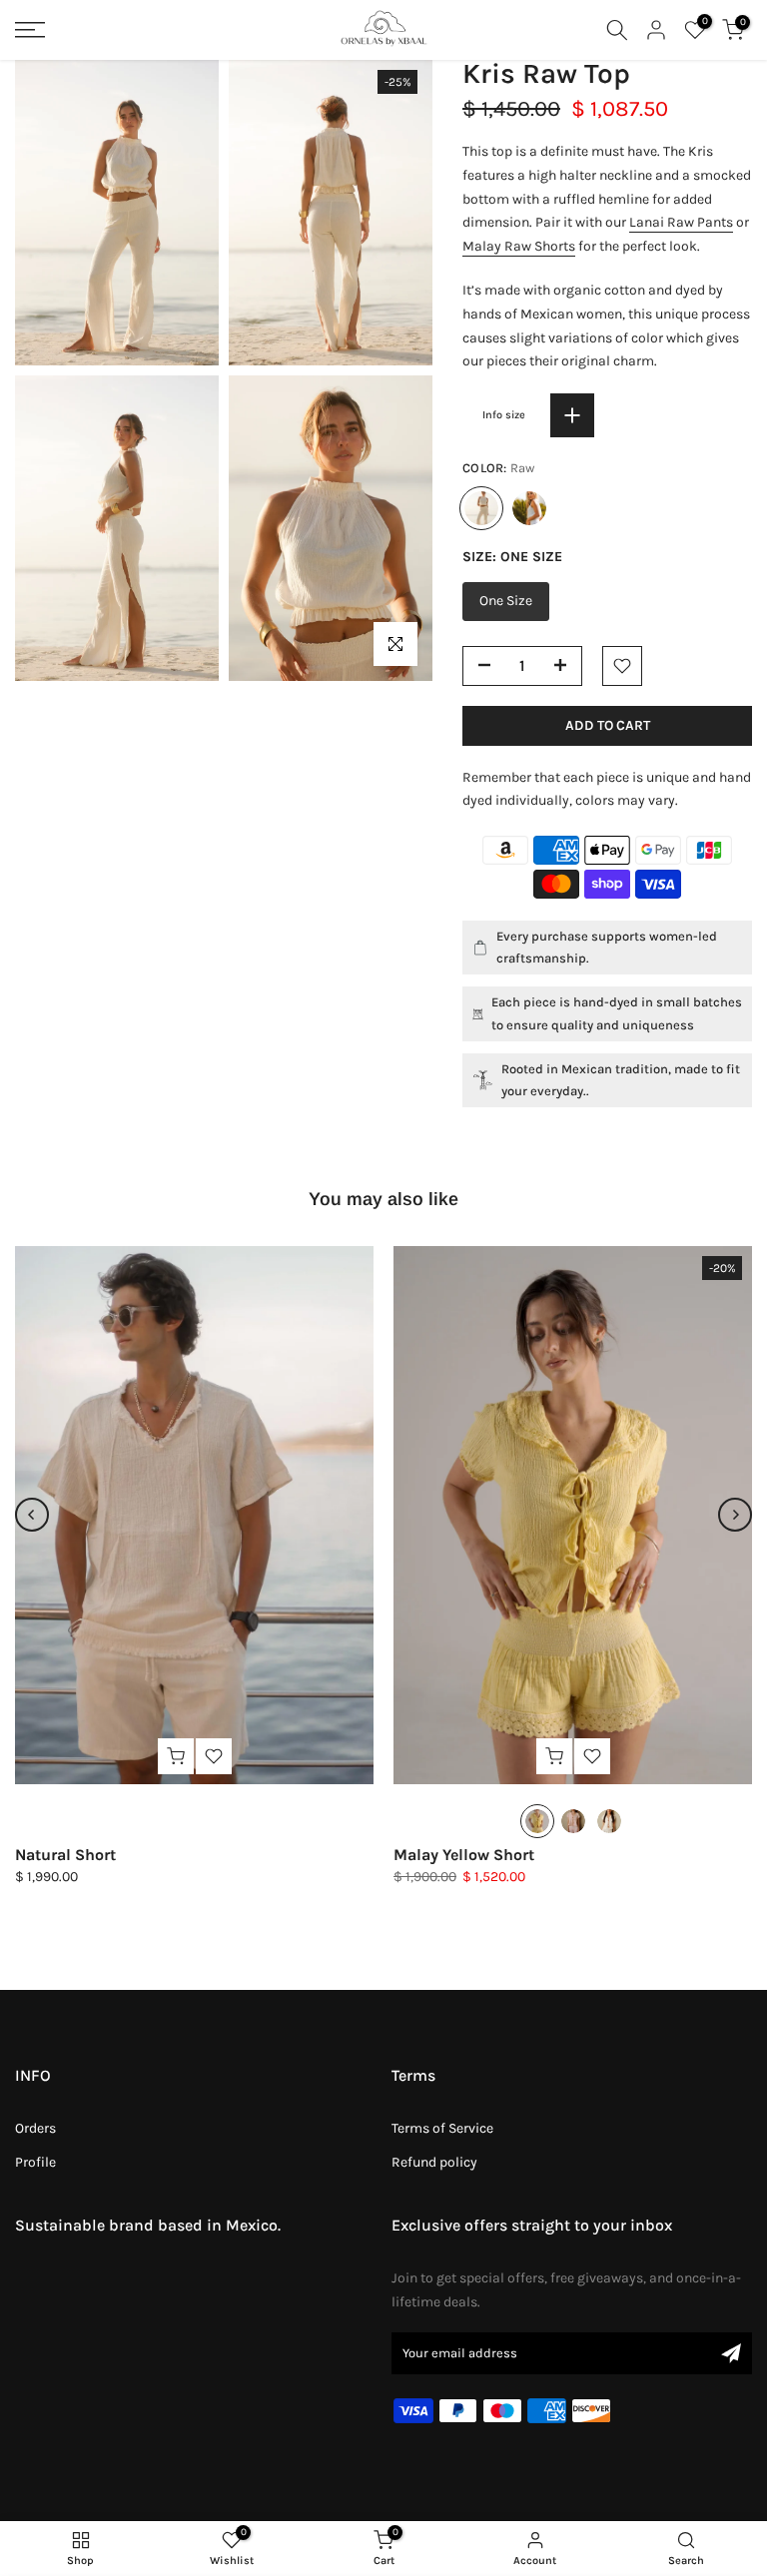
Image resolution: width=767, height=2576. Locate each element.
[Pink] (573, 1820)
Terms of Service (442, 2128)
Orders (35, 2128)
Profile (35, 2162)
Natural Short (65, 1854)
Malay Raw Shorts (519, 246)
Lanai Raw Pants (681, 222)
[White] (529, 508)
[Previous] (32, 1515)
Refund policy (434, 2162)
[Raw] (609, 1820)
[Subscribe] (731, 2353)
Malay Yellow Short (464, 1854)
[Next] (735, 1515)
